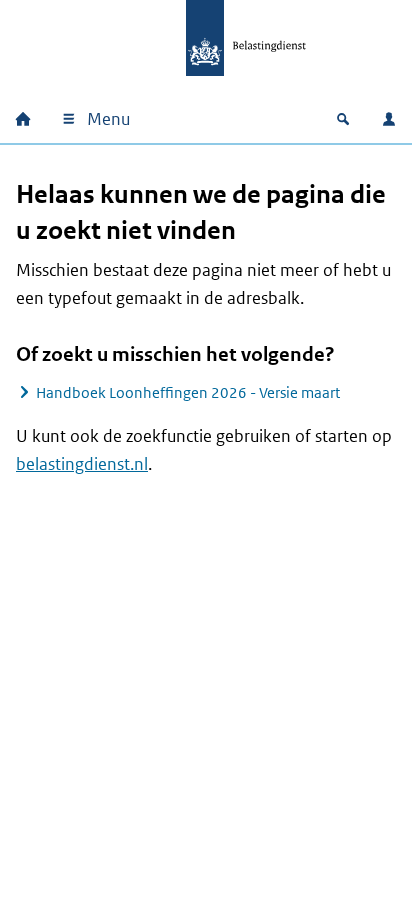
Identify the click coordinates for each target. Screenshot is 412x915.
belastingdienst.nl (82, 464)
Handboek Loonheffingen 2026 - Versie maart (188, 392)
